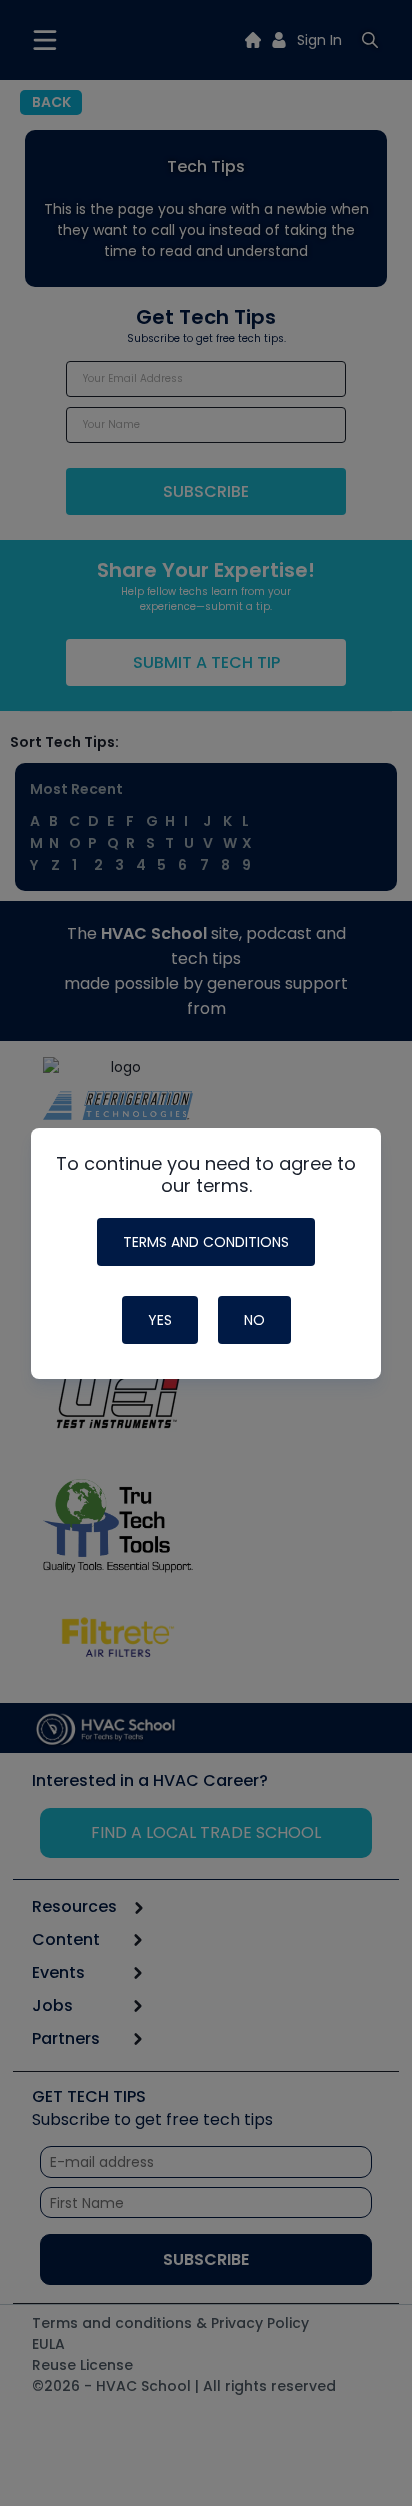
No (254, 1320)
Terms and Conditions (206, 1242)
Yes (160, 1320)
